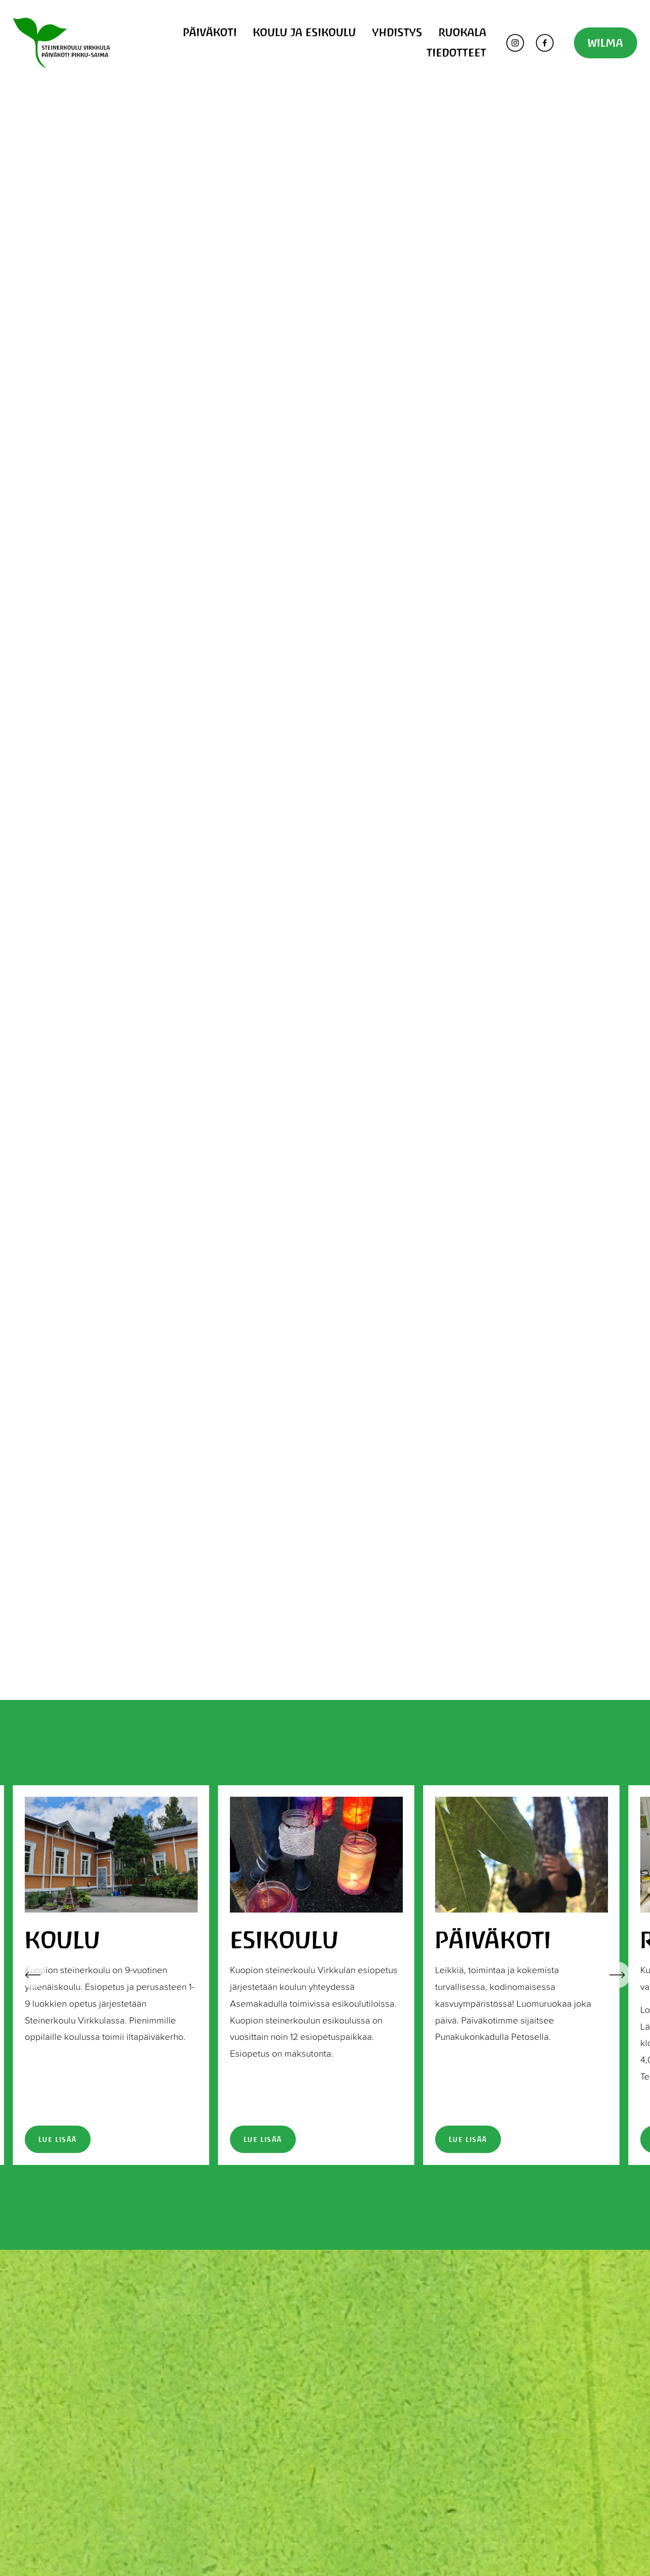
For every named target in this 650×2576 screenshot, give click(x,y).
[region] (325, 1975)
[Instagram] (515, 43)
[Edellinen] (33, 1975)
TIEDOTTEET (457, 53)
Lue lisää (58, 2139)
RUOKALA (463, 32)
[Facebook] (545, 43)
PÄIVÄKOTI (210, 32)
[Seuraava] (617, 1975)
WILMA (606, 43)
